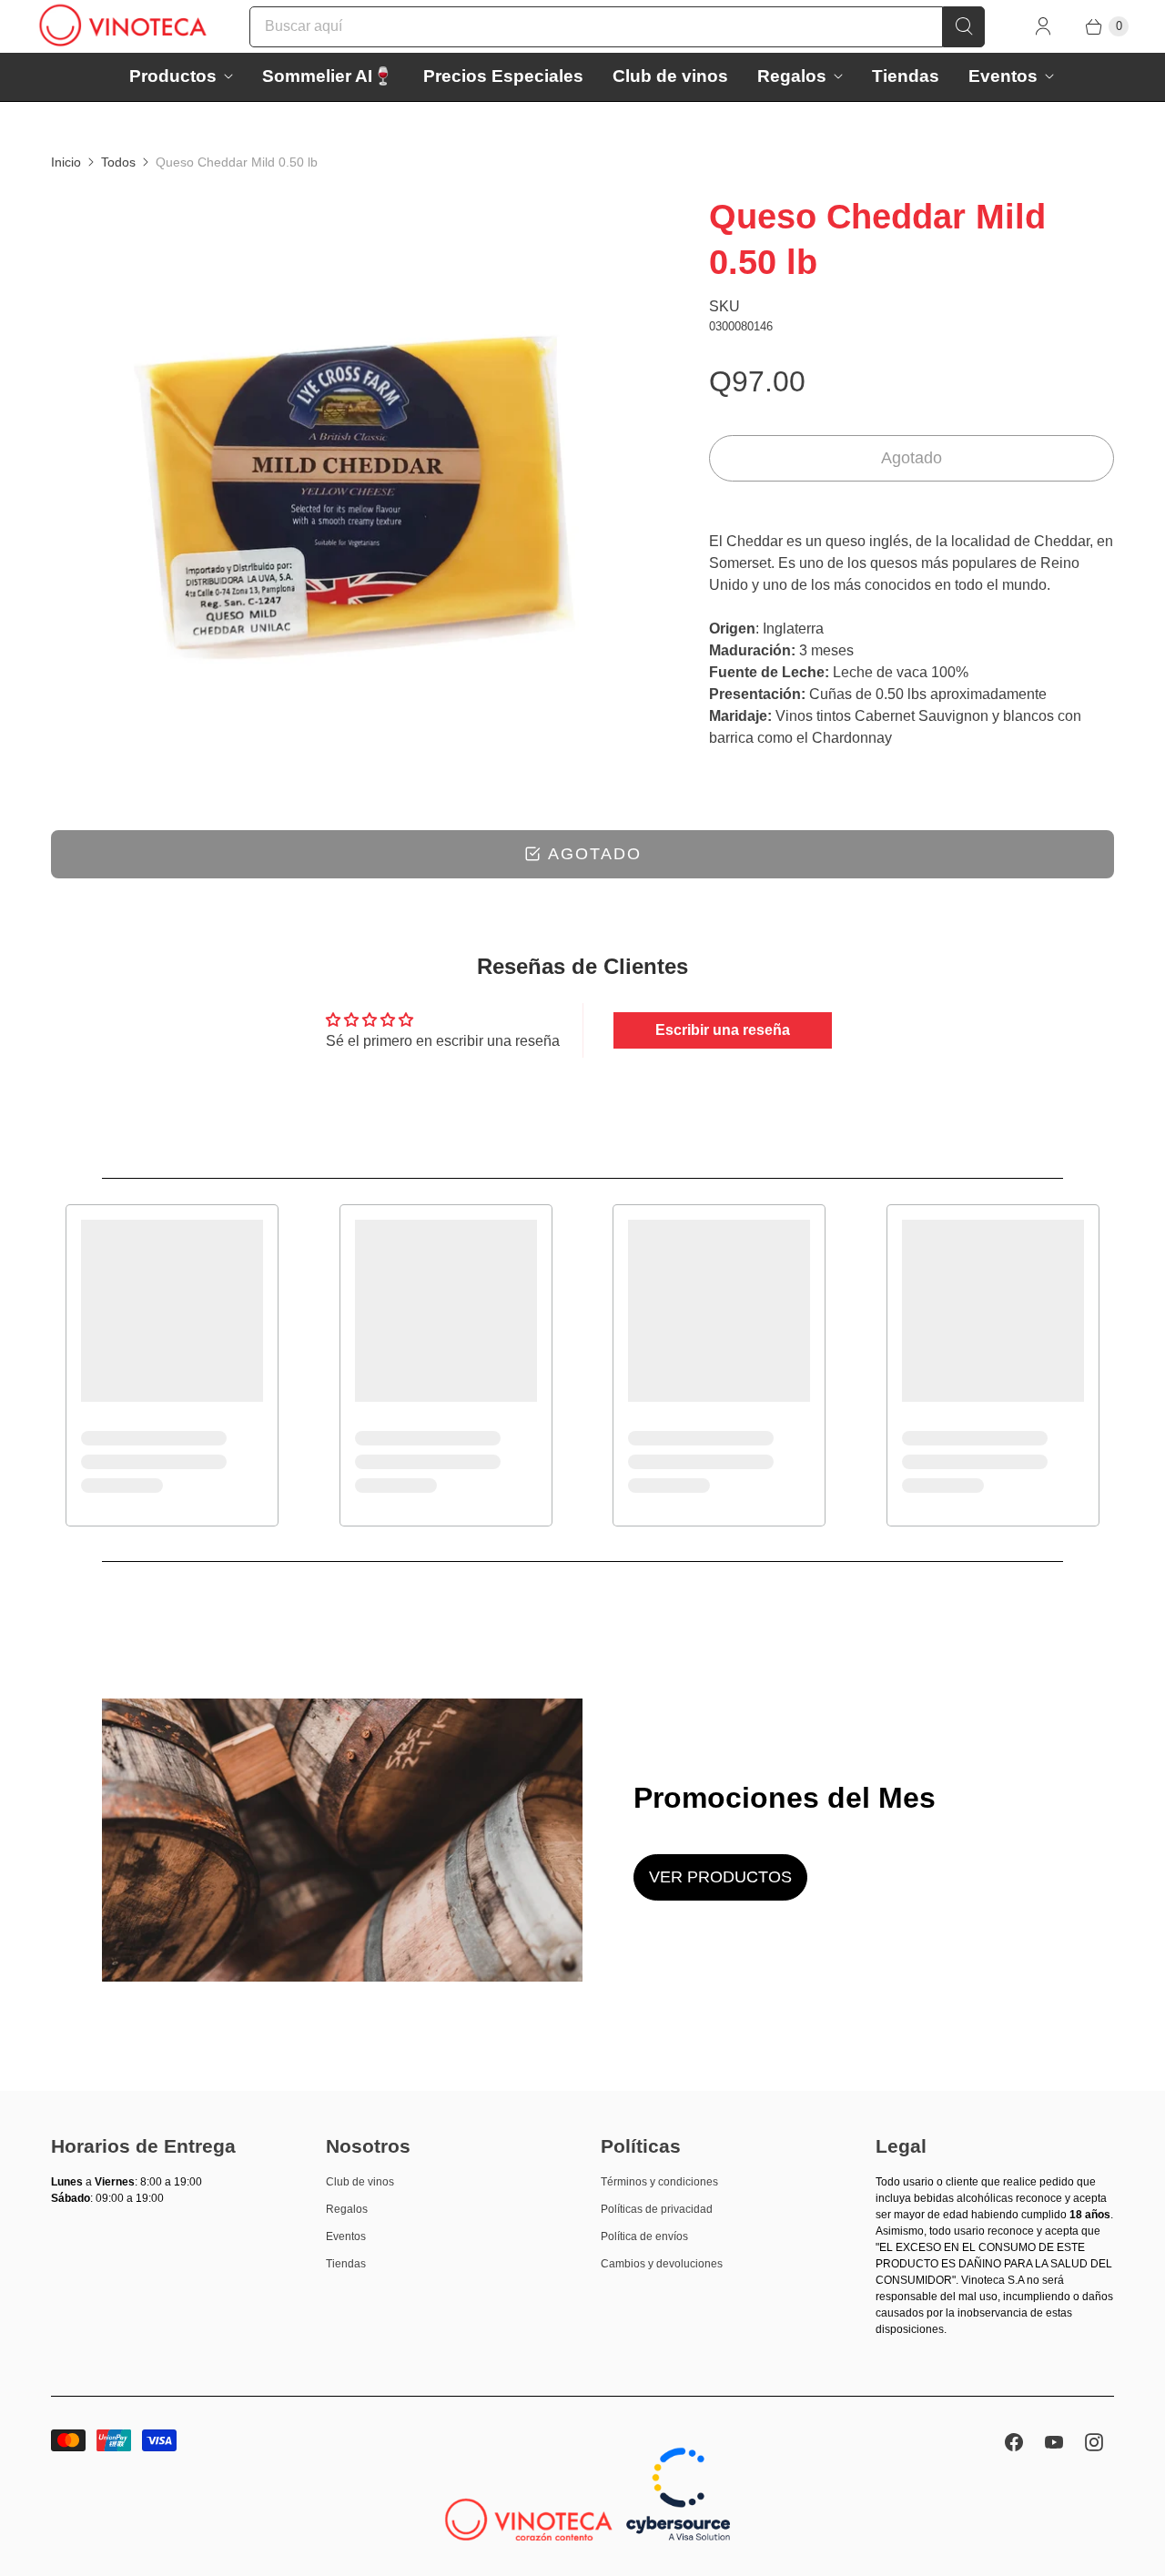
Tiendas (906, 76)
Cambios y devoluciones (662, 2264)
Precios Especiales (503, 76)
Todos (118, 162)
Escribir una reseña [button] (723, 1030)
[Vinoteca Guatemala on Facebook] (1014, 2442)
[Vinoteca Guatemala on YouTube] (1054, 2442)
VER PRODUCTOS (720, 1877)
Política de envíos (644, 2236)
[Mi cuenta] (1043, 26)
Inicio (66, 162)
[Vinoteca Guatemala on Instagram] (1094, 2442)
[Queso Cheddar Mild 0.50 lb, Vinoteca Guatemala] (355, 497)
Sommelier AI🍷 (328, 76)
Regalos (792, 76)
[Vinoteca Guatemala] (123, 26)
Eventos (1003, 76)
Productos (173, 76)
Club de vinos (670, 76)
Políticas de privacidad (657, 2209)
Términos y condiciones (659, 2182)
